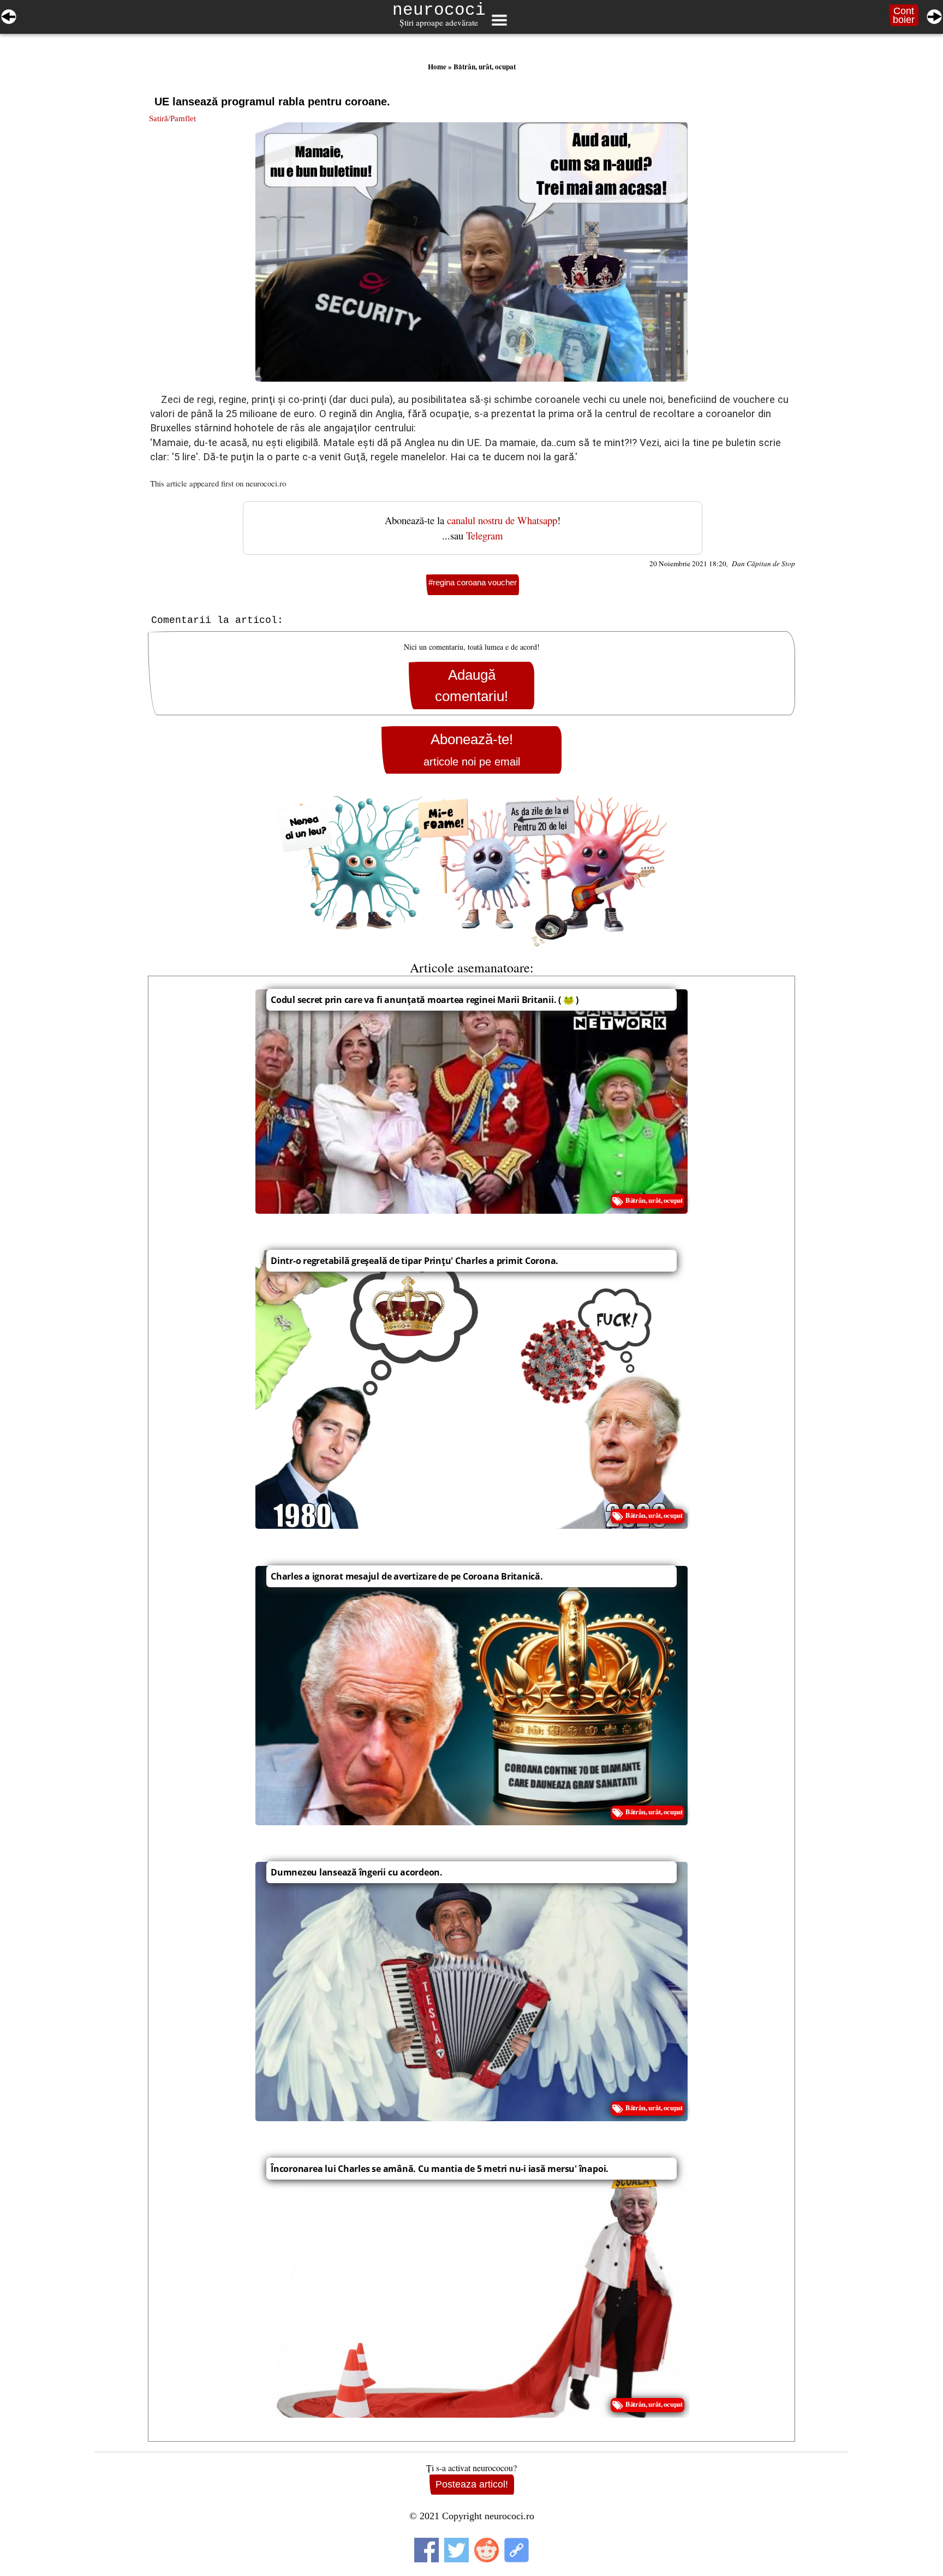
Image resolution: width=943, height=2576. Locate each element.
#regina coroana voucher (473, 582)
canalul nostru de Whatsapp (502, 520)
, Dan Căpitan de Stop (761, 563)
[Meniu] (499, 20)
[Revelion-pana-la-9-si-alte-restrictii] (9, 15)
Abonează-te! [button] (472, 749)
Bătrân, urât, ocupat (485, 67)
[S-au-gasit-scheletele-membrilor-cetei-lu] (934, 15)
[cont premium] (471, 871)
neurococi (439, 10)
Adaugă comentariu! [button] (471, 685)
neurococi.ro (266, 483)
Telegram (485, 535)
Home (437, 67)
